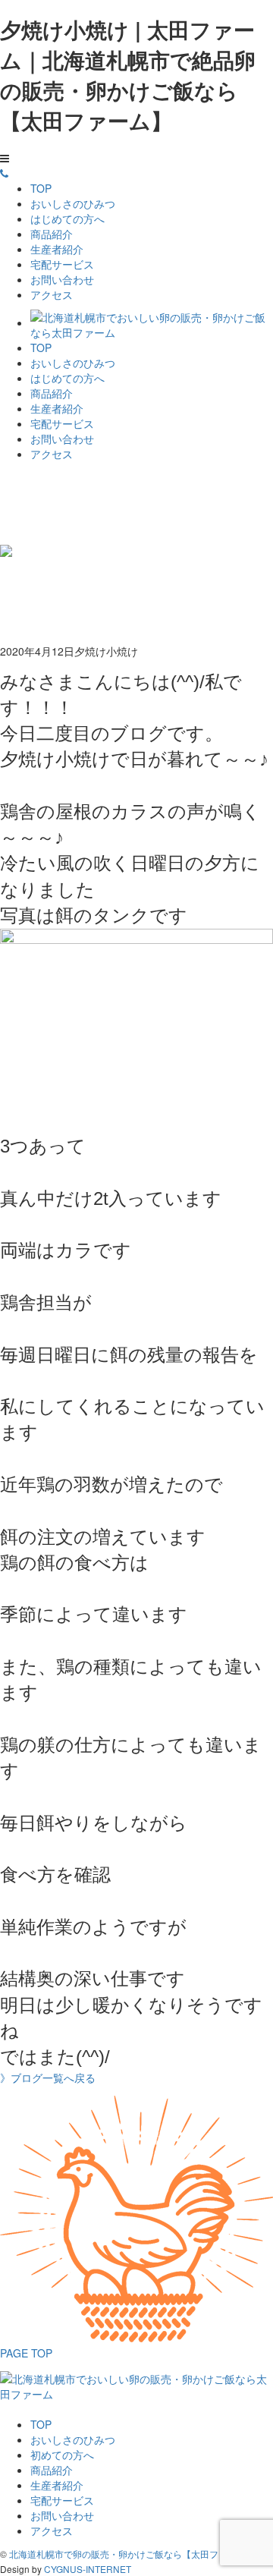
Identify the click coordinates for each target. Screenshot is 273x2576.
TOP (41, 188)
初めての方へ (62, 2455)
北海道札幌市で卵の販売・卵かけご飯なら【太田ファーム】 (132, 2554)
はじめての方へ (67, 219)
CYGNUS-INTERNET (88, 2569)
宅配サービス (62, 264)
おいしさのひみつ (73, 203)
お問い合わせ (62, 279)
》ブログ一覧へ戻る (48, 2077)
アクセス (52, 294)
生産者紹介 (57, 249)
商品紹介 (52, 234)
